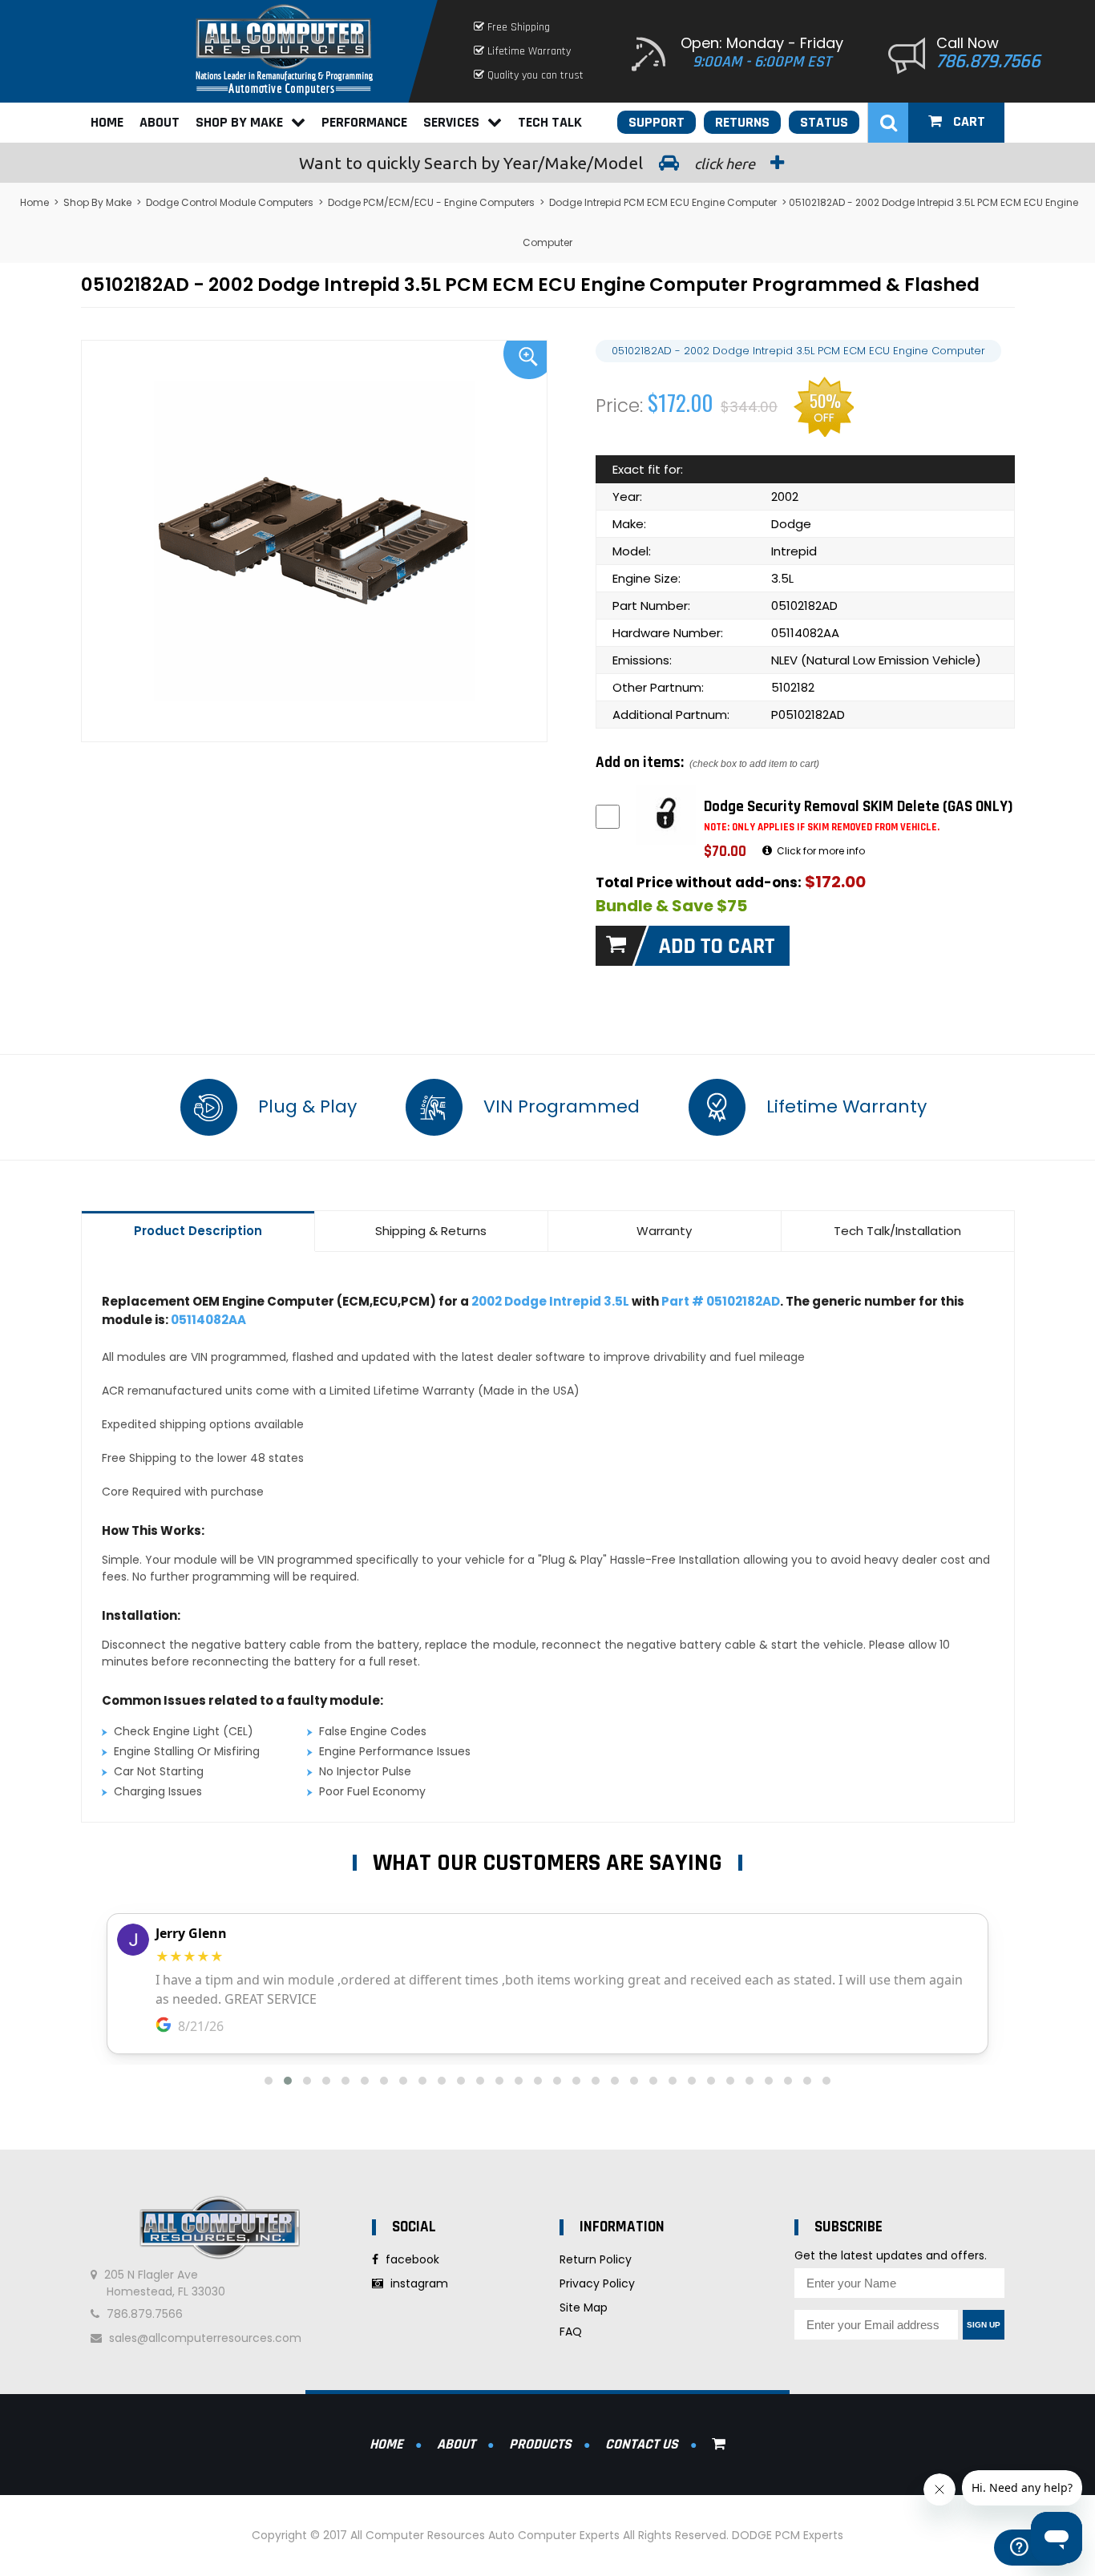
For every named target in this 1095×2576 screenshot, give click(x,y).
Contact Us (642, 2444)
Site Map (584, 2307)
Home (107, 122)
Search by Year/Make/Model (529, 163)
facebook (411, 2259)
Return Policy (596, 2259)
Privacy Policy (597, 2283)
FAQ (571, 2332)
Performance (364, 122)
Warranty (664, 1231)
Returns (742, 122)
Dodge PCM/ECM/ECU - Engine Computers (431, 202)
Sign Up (984, 2325)
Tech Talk (550, 122)
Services (451, 122)
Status (824, 122)
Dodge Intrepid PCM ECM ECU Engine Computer (663, 202)
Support (657, 122)
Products (540, 2444)
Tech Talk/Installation (897, 1231)
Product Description (198, 1231)
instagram (418, 2283)
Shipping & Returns (431, 1231)
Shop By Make (239, 122)
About (160, 122)
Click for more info (820, 851)
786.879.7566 (988, 62)
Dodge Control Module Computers (230, 202)
